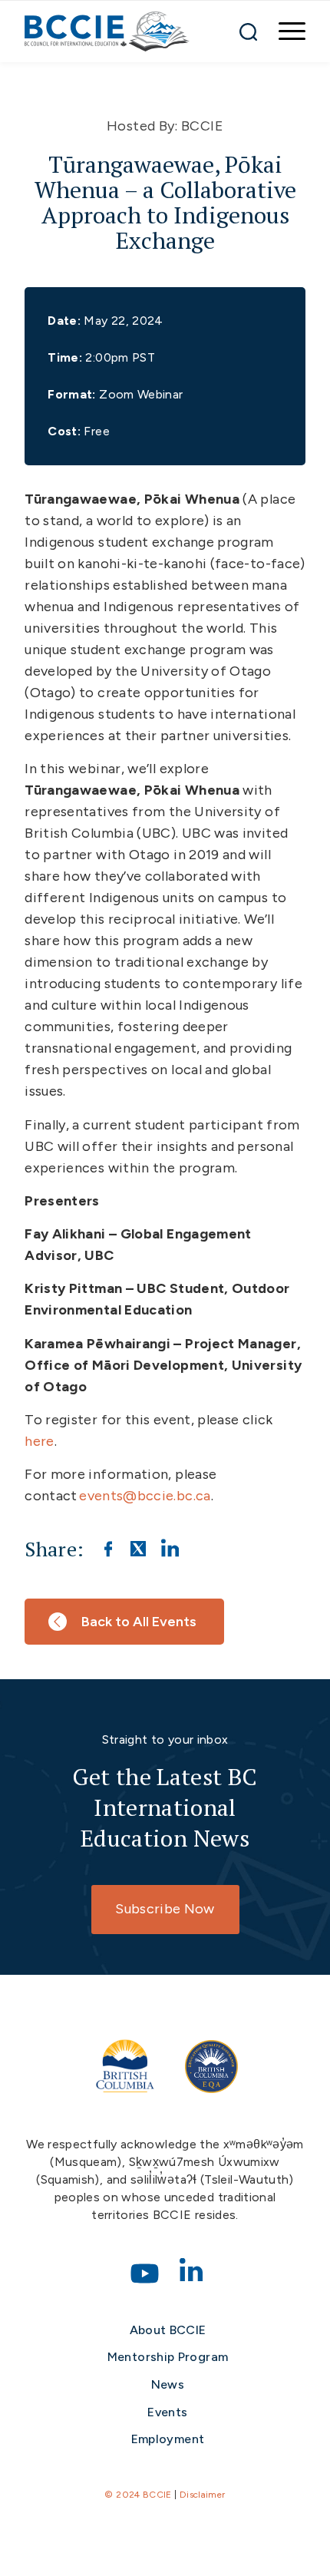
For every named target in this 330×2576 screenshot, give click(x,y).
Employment (168, 2439)
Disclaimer (203, 2495)
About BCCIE (168, 2330)
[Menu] (284, 31)
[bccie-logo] (107, 31)
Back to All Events (139, 1622)
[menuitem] (284, 31)
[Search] (248, 31)
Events (167, 2412)
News (168, 2384)
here (39, 1441)
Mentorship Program (168, 2357)
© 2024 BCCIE (138, 2495)
